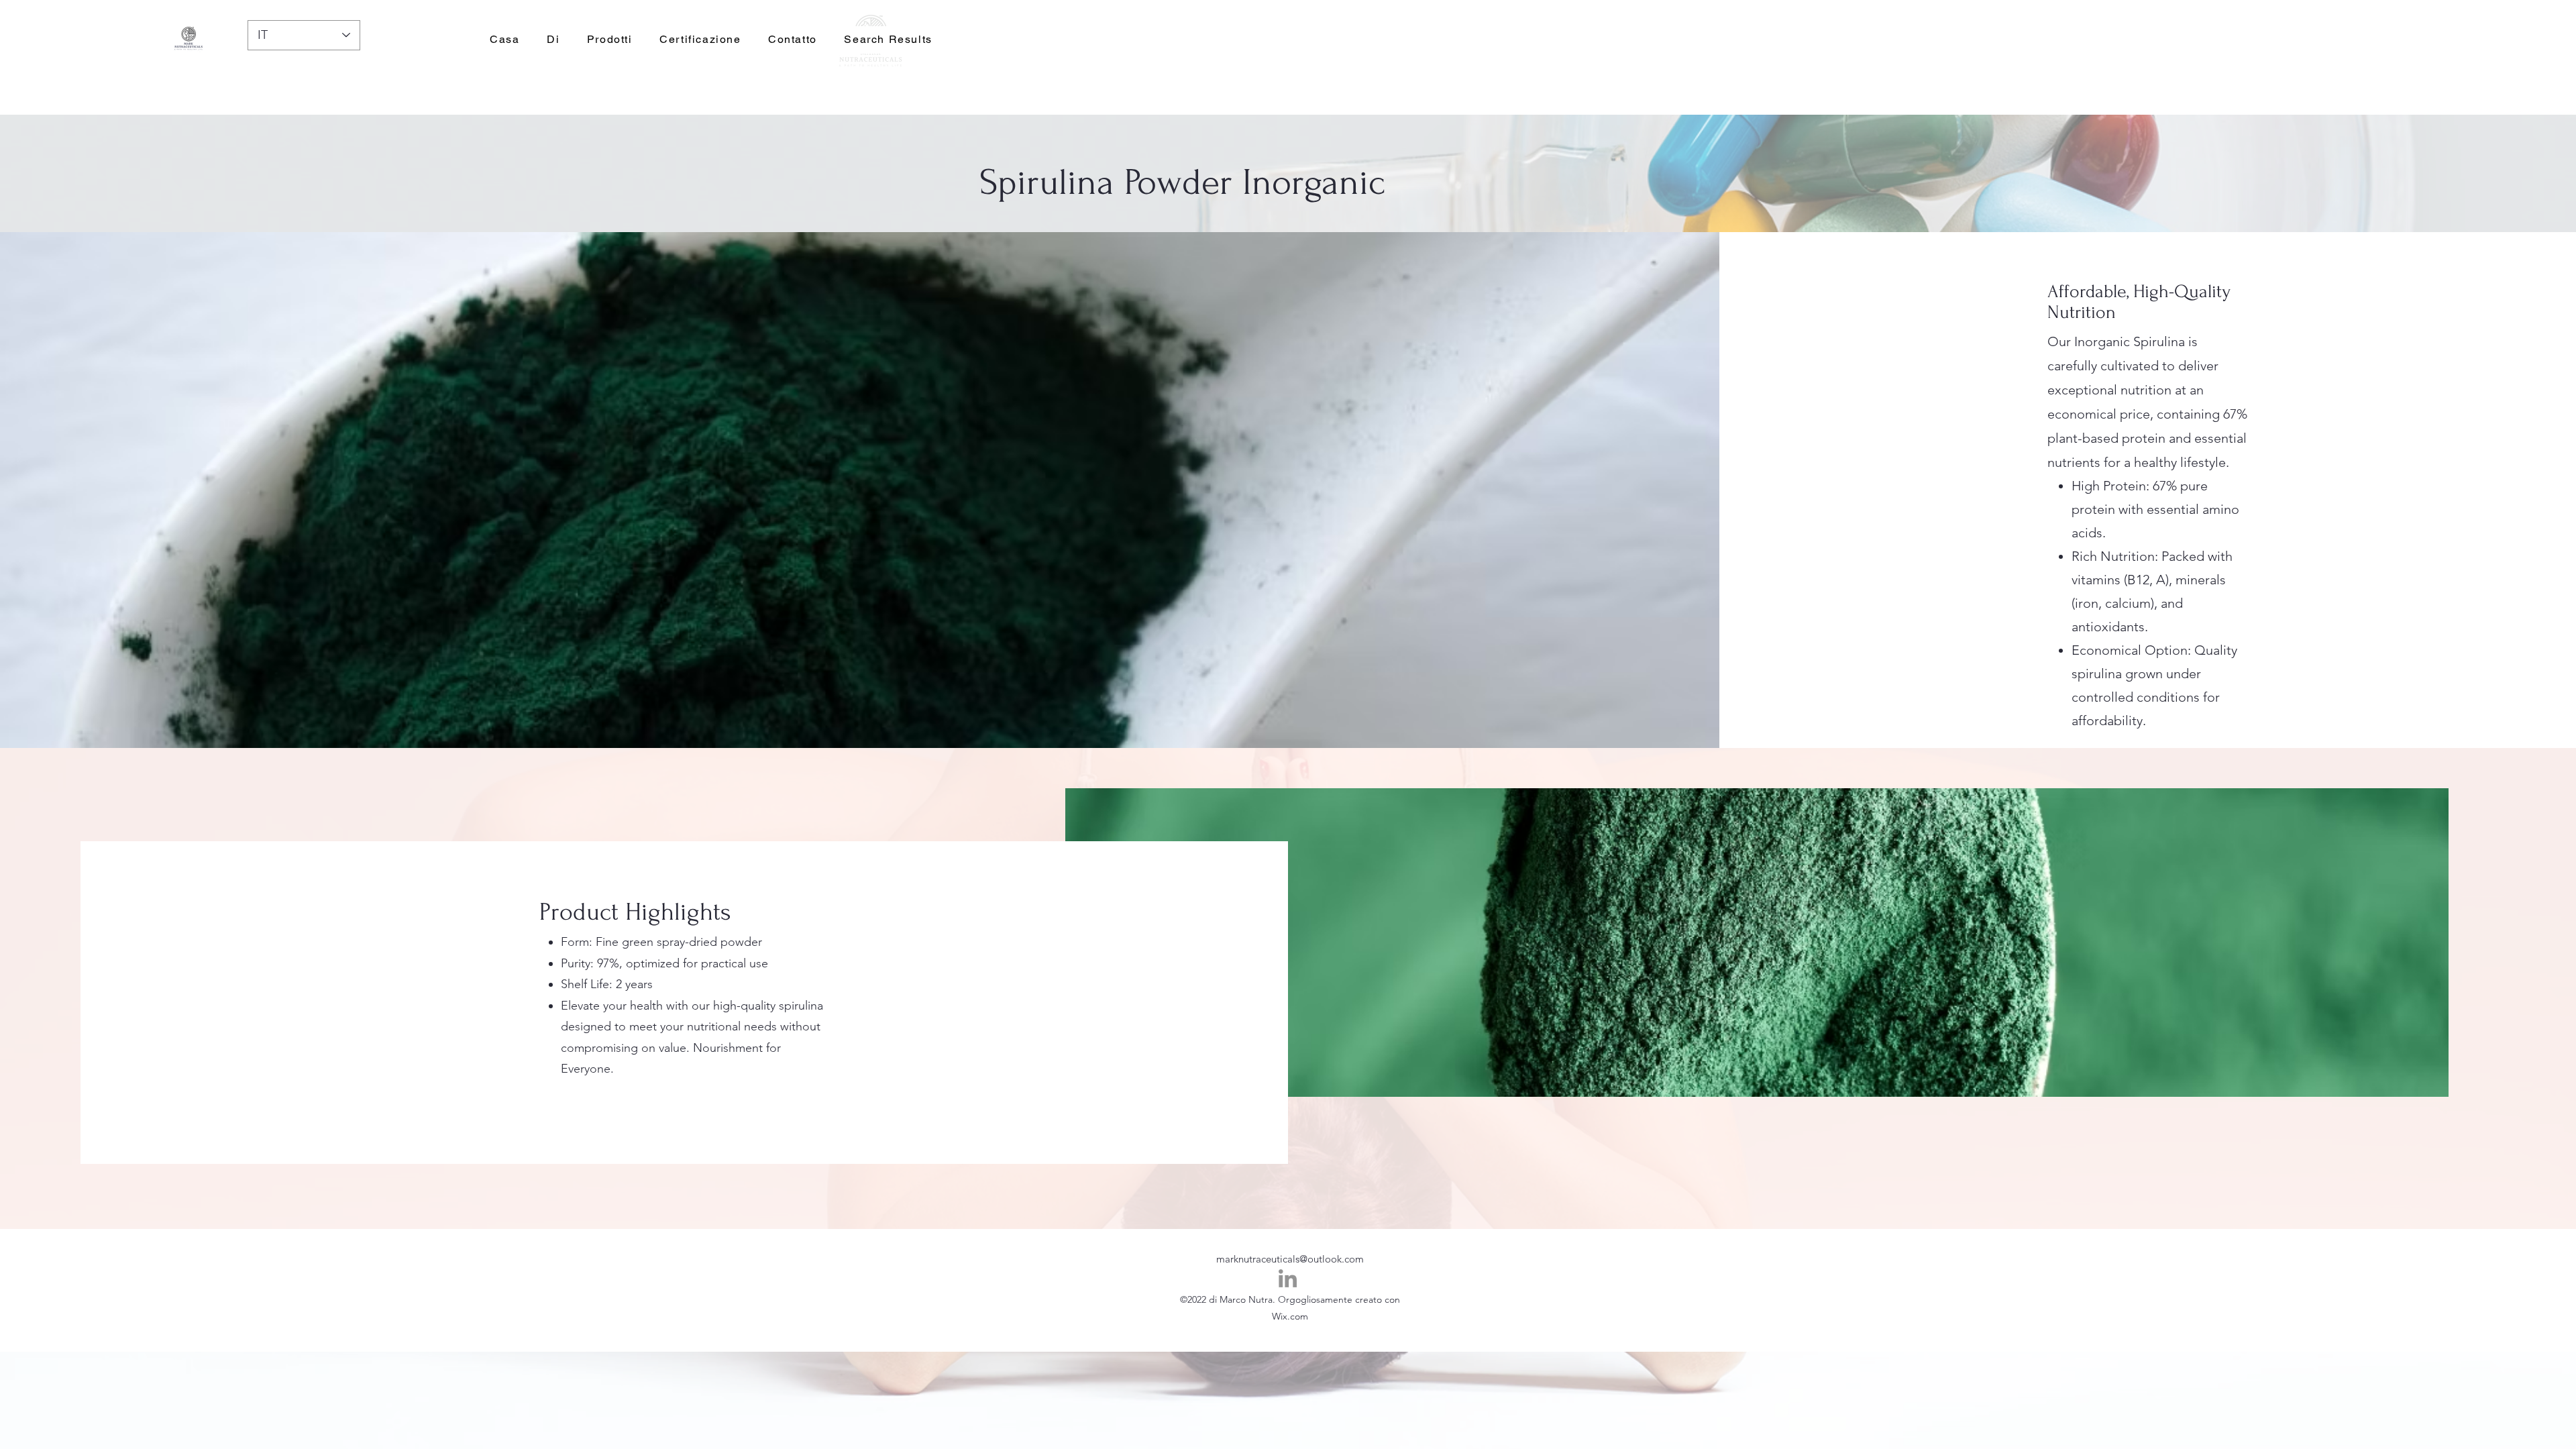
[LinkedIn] (1288, 1278)
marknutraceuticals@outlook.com (1290, 1259)
